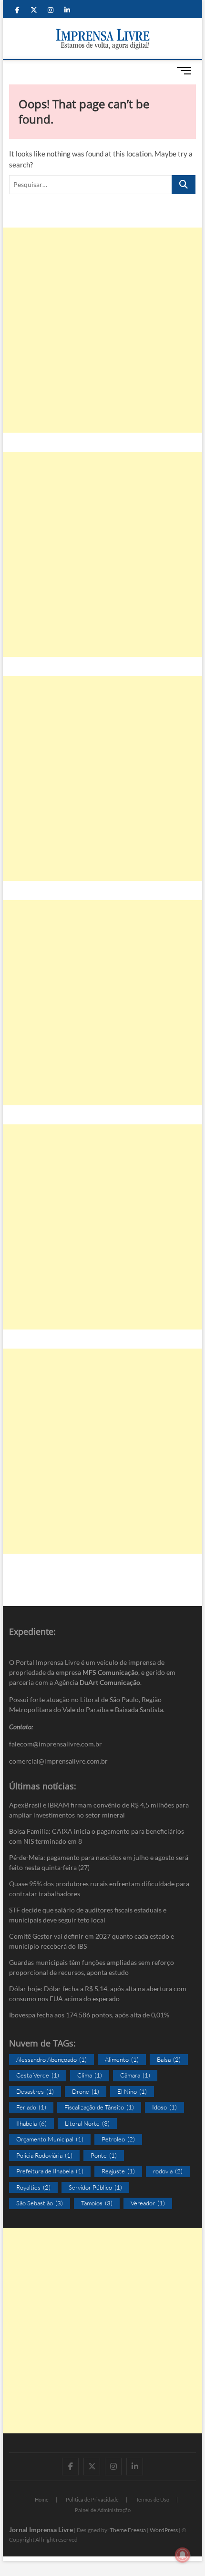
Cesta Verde (38, 2075)
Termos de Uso (153, 2499)
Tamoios (97, 2203)
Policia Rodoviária (44, 2155)
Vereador (148, 2203)
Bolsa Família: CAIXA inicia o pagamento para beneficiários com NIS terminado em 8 (97, 1836)
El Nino (132, 2091)
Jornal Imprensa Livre (41, 2529)
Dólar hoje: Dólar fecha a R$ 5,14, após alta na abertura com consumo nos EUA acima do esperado (98, 1994)
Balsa (169, 2059)
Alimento (122, 2059)
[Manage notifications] (183, 2555)
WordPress (164, 2530)
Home (42, 2499)
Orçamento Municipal (50, 2139)
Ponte (104, 2155)
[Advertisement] (102, 330)
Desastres (35, 2091)
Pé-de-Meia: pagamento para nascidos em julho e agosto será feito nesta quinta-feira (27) (99, 1862)
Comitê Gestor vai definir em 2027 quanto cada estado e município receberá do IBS (92, 1941)
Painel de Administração (103, 2510)
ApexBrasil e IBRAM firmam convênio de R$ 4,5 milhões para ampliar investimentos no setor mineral (99, 1810)
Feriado (31, 2107)
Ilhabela (31, 2123)
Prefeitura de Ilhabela (50, 2171)
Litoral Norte (87, 2123)
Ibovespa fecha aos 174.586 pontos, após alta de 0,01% (89, 2015)
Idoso (164, 2107)
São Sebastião (40, 2203)
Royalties (33, 2187)
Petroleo (118, 2139)
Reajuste (118, 2171)
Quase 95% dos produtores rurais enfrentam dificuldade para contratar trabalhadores (99, 1889)
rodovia (168, 2171)
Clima (90, 2075)
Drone (86, 2091)
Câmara (135, 2075)
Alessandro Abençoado (51, 2059)
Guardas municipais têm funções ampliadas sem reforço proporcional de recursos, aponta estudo (92, 1967)
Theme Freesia (128, 2530)
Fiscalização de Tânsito (99, 2107)
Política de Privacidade (92, 2499)
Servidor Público (95, 2187)
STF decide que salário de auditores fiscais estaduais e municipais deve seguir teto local (88, 1915)
